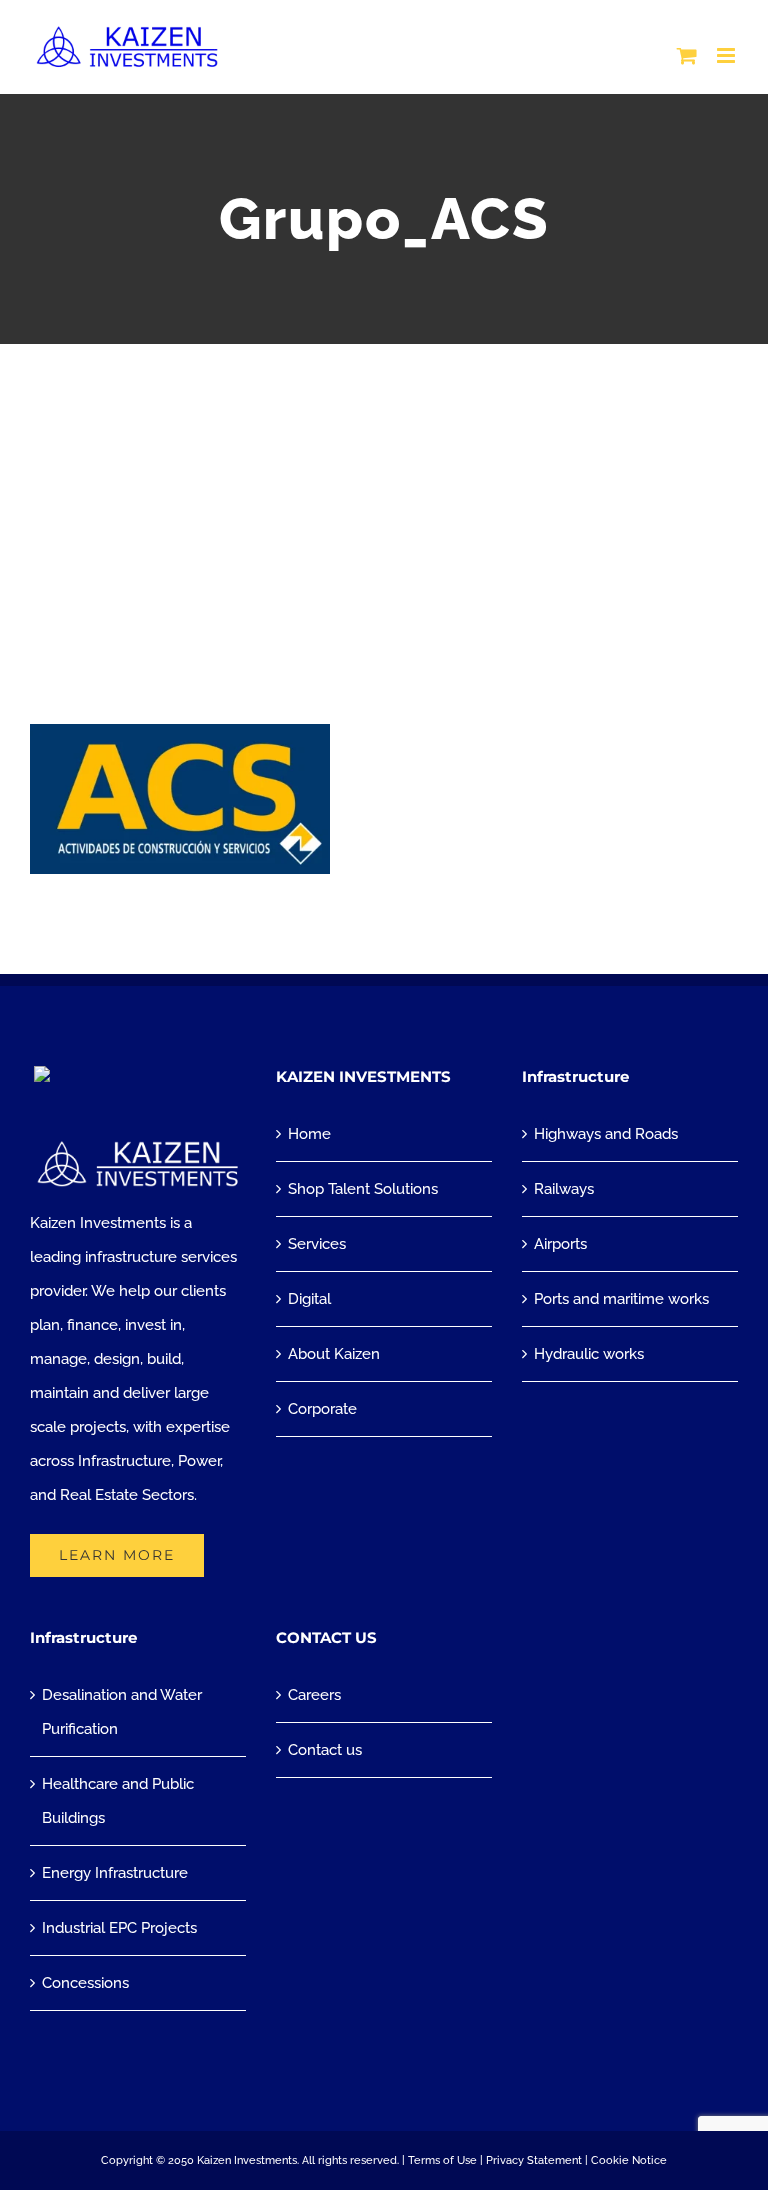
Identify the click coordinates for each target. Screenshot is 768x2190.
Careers (314, 1695)
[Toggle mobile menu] (727, 55)
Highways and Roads (606, 1134)
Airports (560, 1244)
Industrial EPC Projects (119, 1928)
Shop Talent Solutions (363, 1189)
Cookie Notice (629, 2160)
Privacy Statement (534, 2160)
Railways (564, 1189)
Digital (309, 1299)
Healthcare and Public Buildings (118, 1801)
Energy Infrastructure (115, 1873)
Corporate (322, 1409)
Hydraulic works (589, 1354)
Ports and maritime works (621, 1299)
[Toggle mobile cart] (687, 55)
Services (317, 1244)
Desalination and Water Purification (122, 1712)
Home (309, 1134)
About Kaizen (334, 1354)
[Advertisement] (384, 494)
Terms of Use (442, 2160)
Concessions (85, 1983)
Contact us (325, 1750)
